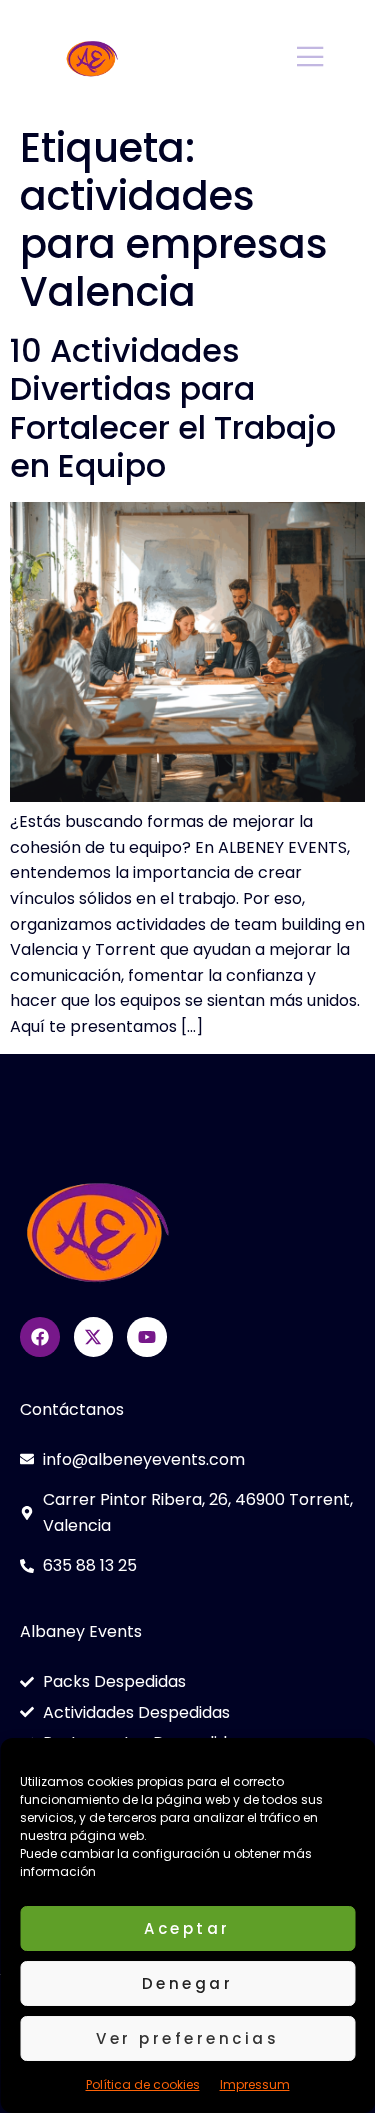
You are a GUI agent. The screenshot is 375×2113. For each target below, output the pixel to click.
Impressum (255, 2084)
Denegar (188, 1983)
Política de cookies (143, 2084)
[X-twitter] (94, 1337)
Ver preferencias (187, 2038)
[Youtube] (147, 1337)
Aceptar (187, 1928)
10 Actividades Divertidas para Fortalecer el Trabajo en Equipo (173, 408)
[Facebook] (40, 1337)
